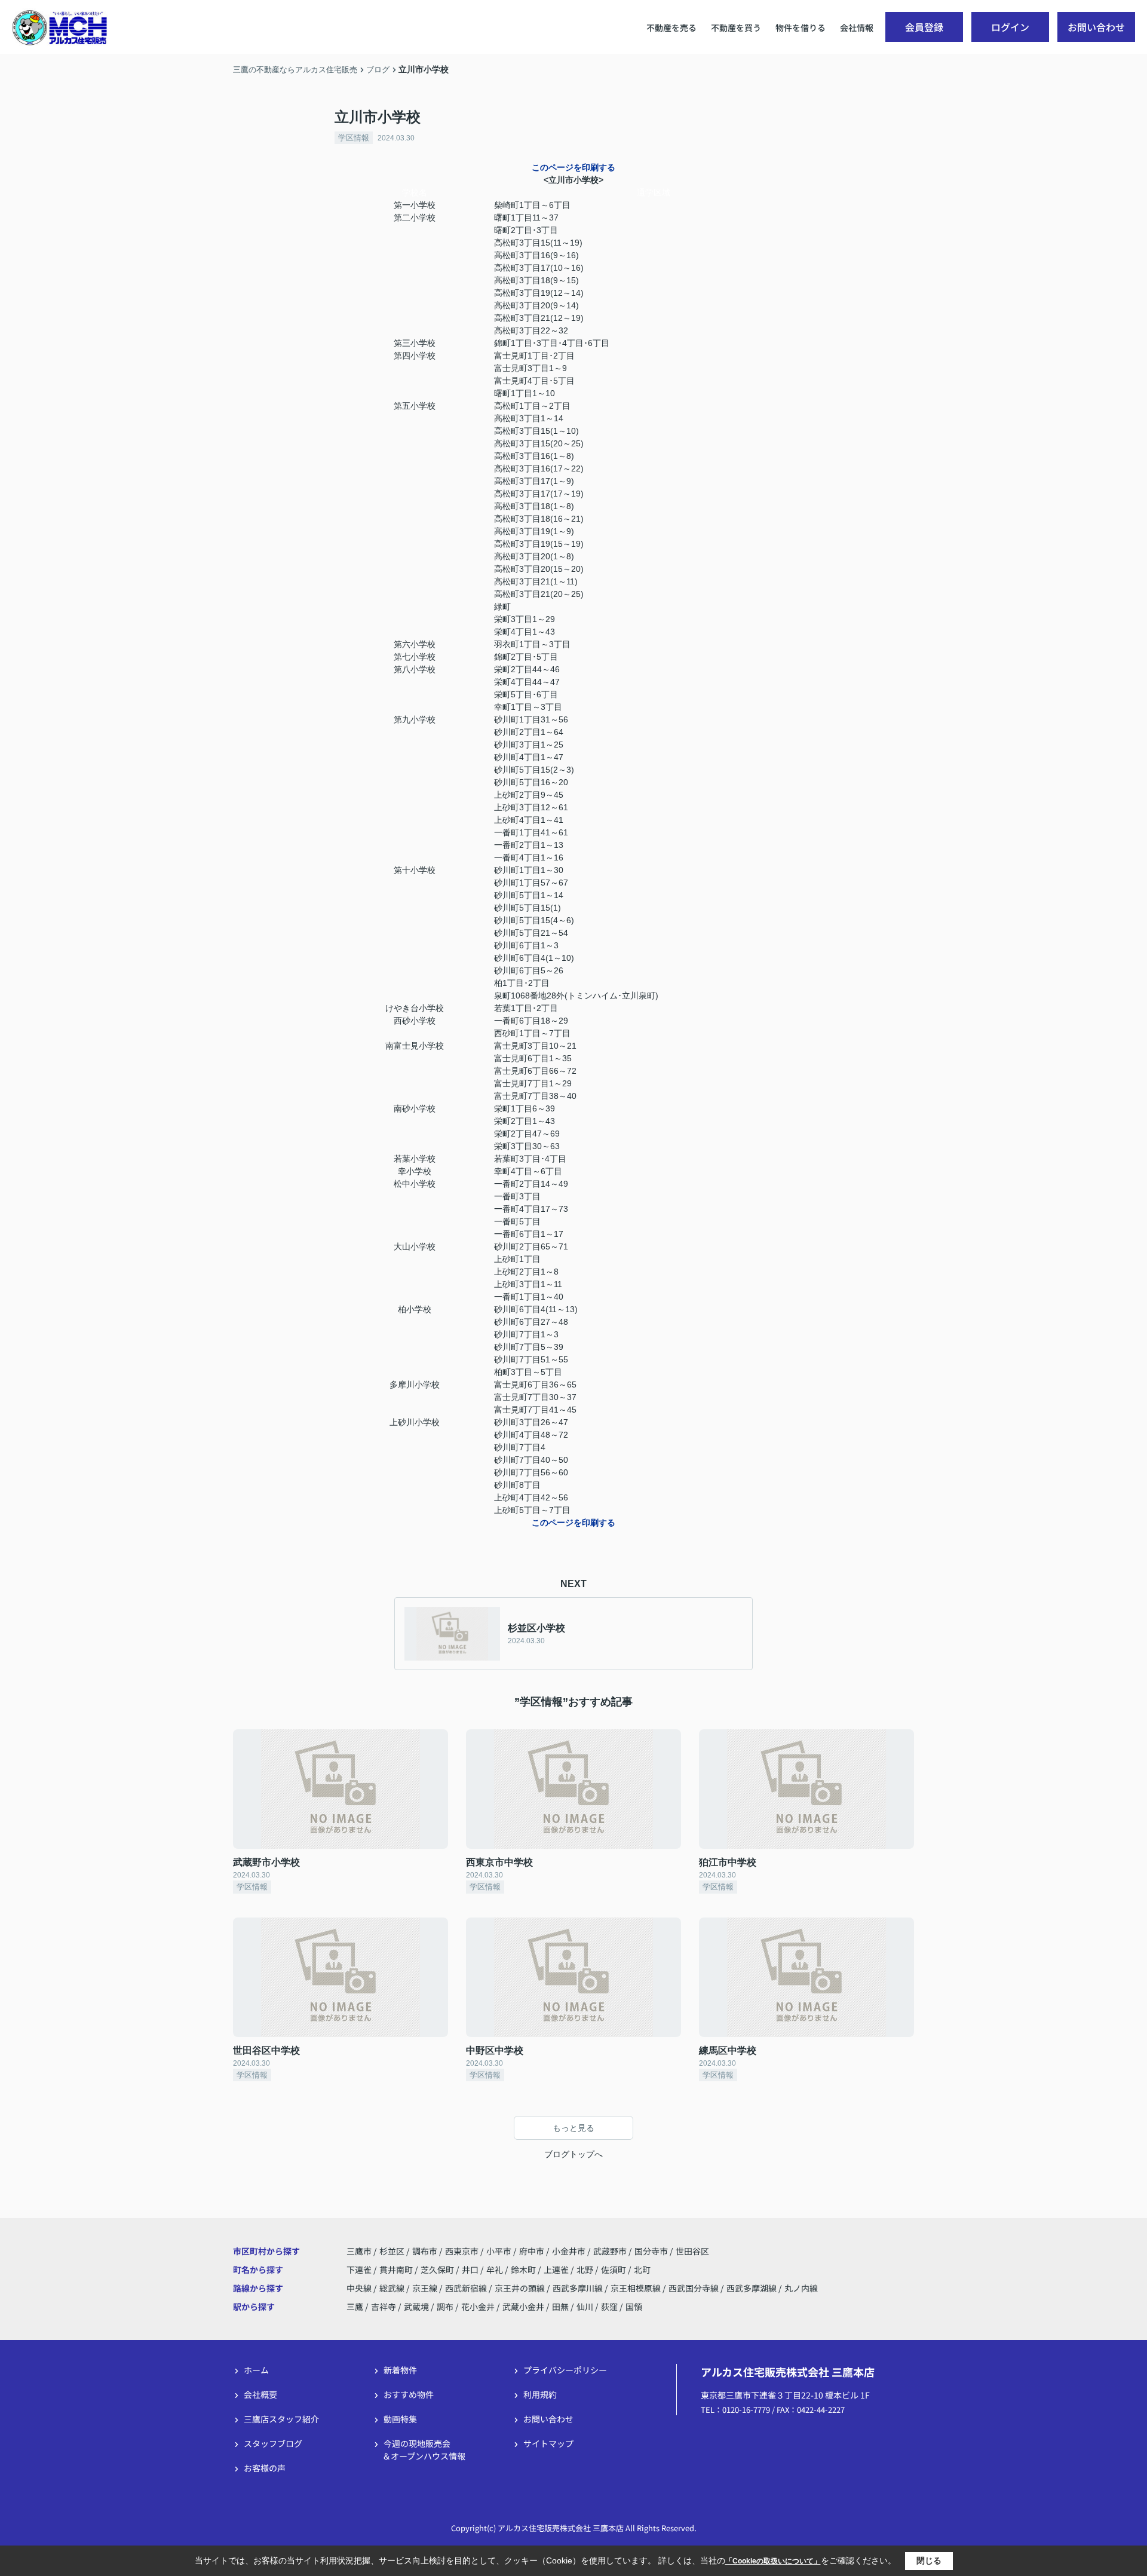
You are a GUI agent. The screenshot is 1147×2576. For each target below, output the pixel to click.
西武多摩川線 (579, 2288)
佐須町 (614, 2269)
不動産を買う (736, 27)
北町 (642, 2269)
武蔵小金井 (523, 2307)
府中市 (532, 2251)
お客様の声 (265, 2468)
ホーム (256, 2370)
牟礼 (496, 2269)
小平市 (499, 2251)
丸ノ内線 (801, 2288)
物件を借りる (801, 27)
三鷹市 (359, 2251)
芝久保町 (438, 2269)
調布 (445, 2307)
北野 (586, 2269)
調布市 (425, 2251)
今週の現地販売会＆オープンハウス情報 (424, 2450)
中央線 (360, 2288)
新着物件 (400, 2370)
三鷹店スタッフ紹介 (281, 2419)
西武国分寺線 (694, 2288)
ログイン (1010, 27)
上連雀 (557, 2269)
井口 (471, 2269)
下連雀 (360, 2269)
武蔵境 (416, 2307)
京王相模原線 (637, 2288)
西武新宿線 (467, 2288)
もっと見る (573, 2128)
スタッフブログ (273, 2443)
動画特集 (400, 2419)
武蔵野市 (610, 2251)
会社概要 (260, 2394)
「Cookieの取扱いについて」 (773, 2561)
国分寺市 (651, 2251)
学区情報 (354, 138)
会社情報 (857, 27)
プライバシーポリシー (565, 2370)
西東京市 (462, 2251)
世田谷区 (692, 2251)
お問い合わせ (1096, 27)
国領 (634, 2307)
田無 (560, 2307)
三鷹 (355, 2307)
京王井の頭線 (521, 2288)
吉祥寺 (384, 2307)
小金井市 (569, 2251)
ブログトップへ (573, 2154)
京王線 (426, 2288)
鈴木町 (524, 2269)
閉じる (929, 2560)
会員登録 (924, 27)
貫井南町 (397, 2269)
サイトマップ (548, 2443)
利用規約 (540, 2394)
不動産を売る (671, 27)
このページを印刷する (573, 167)
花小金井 (478, 2307)
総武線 (393, 2288)
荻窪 (609, 2307)
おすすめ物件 (409, 2394)
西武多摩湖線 (752, 2288)
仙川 (585, 2307)
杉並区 (392, 2251)
